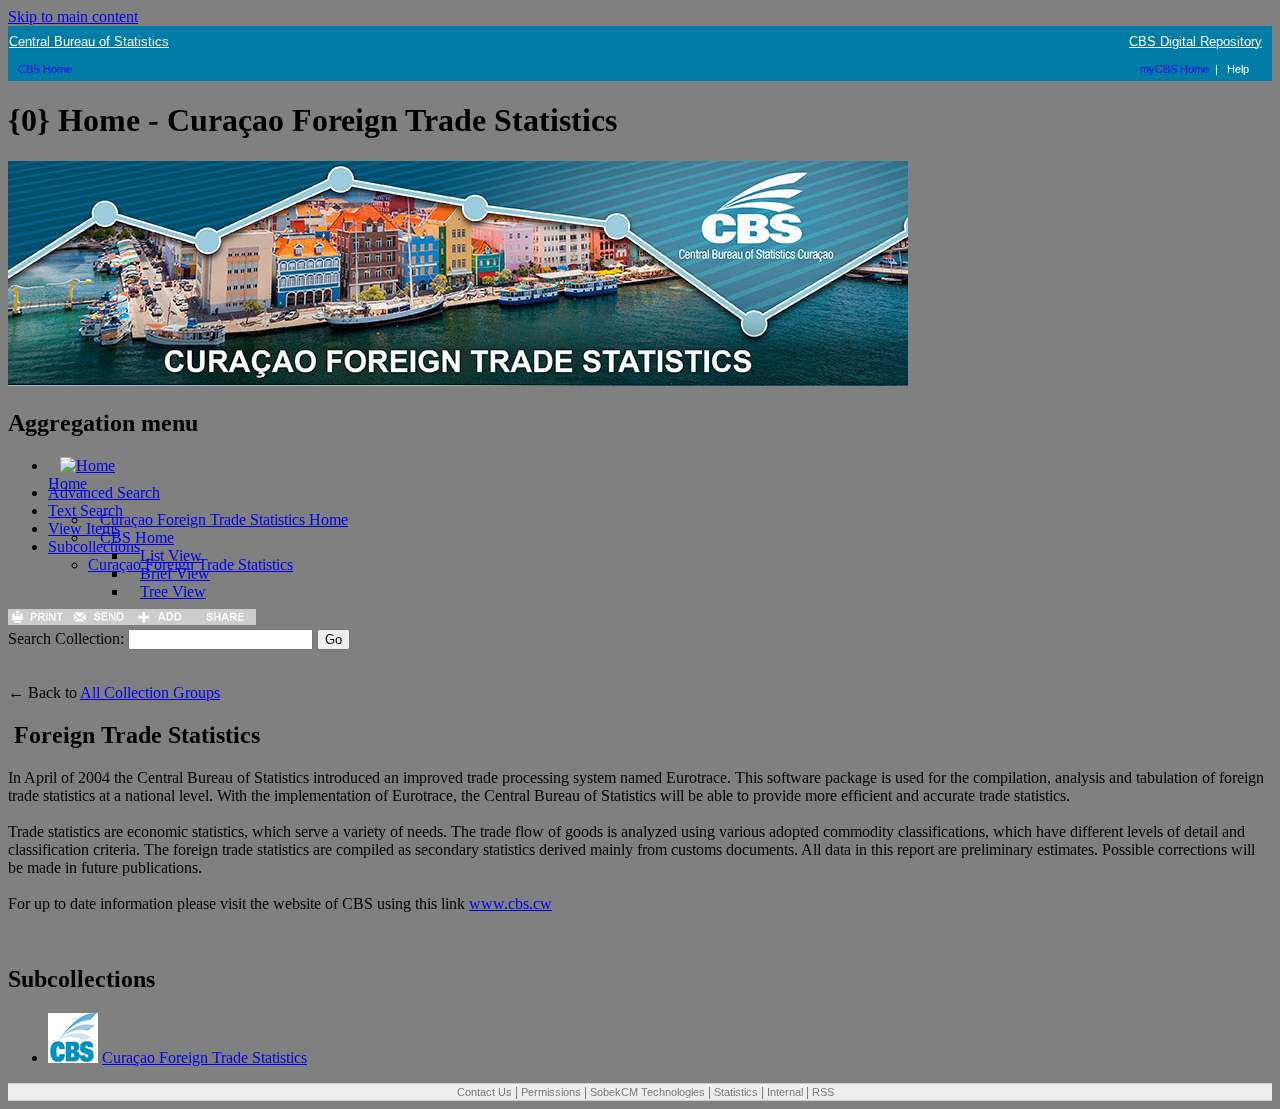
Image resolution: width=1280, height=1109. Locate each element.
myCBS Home (1174, 69)
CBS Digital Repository (1195, 41)
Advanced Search (104, 492)
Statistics (736, 1092)
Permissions (551, 1092)
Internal (785, 1092)
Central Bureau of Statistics (89, 41)
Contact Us (484, 1092)
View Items (84, 528)
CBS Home (45, 69)
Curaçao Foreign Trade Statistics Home (224, 519)
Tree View (173, 591)
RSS (823, 1092)
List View (171, 555)
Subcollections (94, 546)
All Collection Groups (150, 692)
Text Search (85, 510)
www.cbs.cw (510, 903)
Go (333, 639)
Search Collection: (66, 638)
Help (1238, 69)
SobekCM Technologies (647, 1092)
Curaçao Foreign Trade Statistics (190, 564)
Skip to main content (73, 16)
